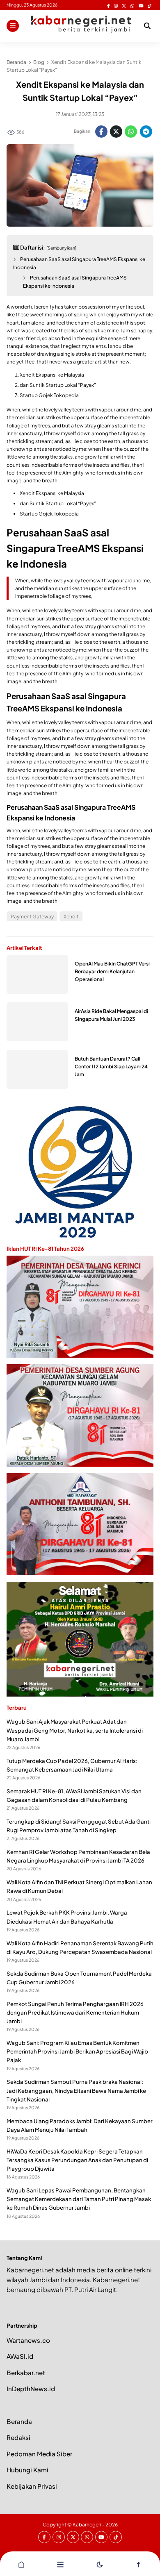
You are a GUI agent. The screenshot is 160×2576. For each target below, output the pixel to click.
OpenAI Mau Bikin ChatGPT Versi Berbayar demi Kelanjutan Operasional (112, 971)
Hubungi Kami (27, 2470)
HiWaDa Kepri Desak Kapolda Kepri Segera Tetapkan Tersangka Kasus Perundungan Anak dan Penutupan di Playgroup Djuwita (77, 2160)
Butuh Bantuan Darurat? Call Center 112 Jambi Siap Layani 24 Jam (111, 1067)
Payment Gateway (32, 917)
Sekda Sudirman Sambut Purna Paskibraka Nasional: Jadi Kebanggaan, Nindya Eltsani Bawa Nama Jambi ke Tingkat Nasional (76, 2090)
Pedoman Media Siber (39, 2454)
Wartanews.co (28, 2340)
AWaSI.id (20, 2356)
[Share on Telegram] (146, 132)
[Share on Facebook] (101, 132)
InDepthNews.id (31, 2389)
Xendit (71, 917)
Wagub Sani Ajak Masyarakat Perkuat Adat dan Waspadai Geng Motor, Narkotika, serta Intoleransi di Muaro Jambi (75, 1730)
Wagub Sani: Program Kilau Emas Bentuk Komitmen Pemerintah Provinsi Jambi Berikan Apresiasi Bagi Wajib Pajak (77, 2051)
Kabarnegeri (87, 2525)
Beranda (19, 2421)
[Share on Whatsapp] (131, 132)
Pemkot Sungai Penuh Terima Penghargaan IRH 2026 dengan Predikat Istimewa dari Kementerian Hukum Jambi (75, 2012)
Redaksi (18, 2437)
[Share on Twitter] (116, 132)
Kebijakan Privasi (32, 2486)
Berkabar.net (26, 2373)
